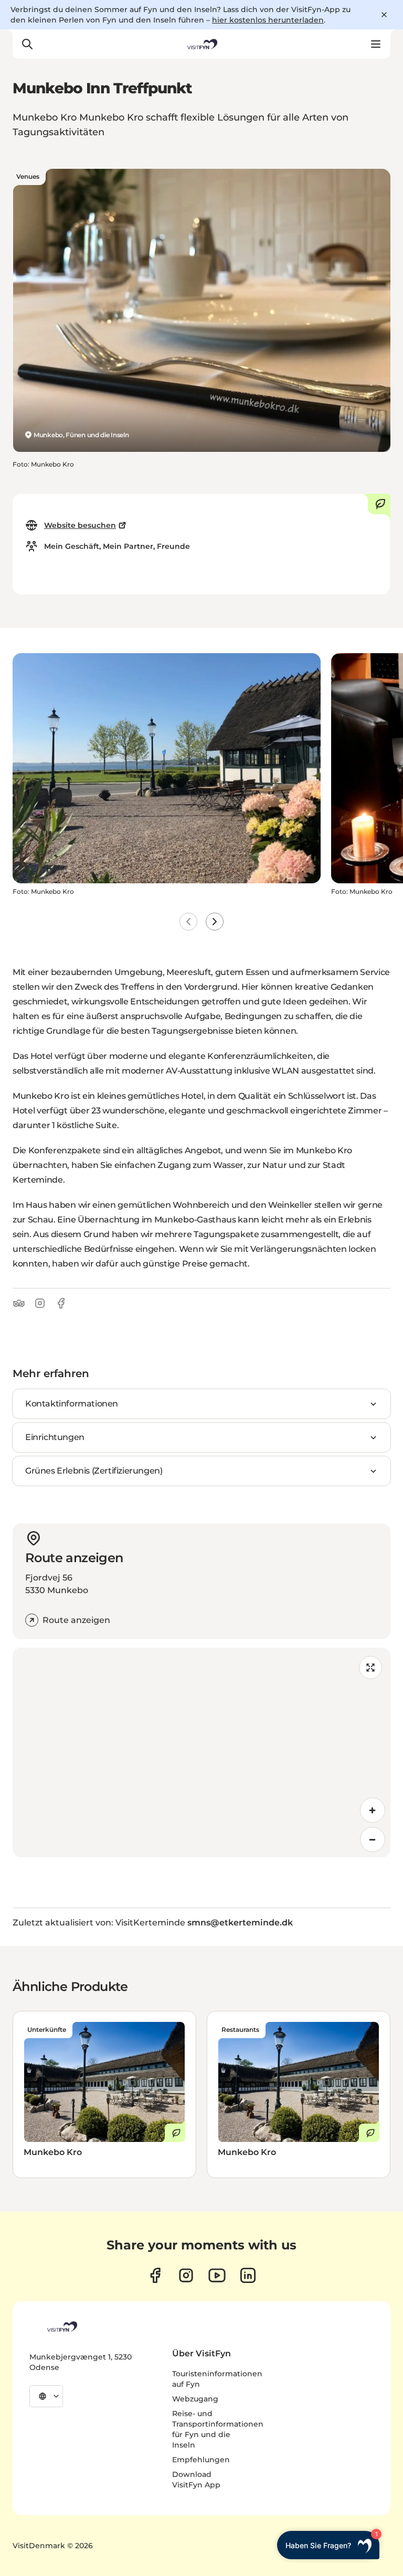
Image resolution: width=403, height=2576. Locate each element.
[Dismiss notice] (384, 15)
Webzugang (195, 2399)
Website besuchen (80, 525)
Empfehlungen (201, 2460)
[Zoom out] (373, 1839)
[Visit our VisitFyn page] (155, 2275)
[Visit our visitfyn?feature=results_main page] (217, 2275)
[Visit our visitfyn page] (186, 2275)
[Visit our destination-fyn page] (248, 2275)
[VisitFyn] (61, 2326)
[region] (201, 1752)
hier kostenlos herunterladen (268, 20)
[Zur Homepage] (201, 44)
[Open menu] (376, 44)
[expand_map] (370, 1668)
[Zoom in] (373, 1810)
